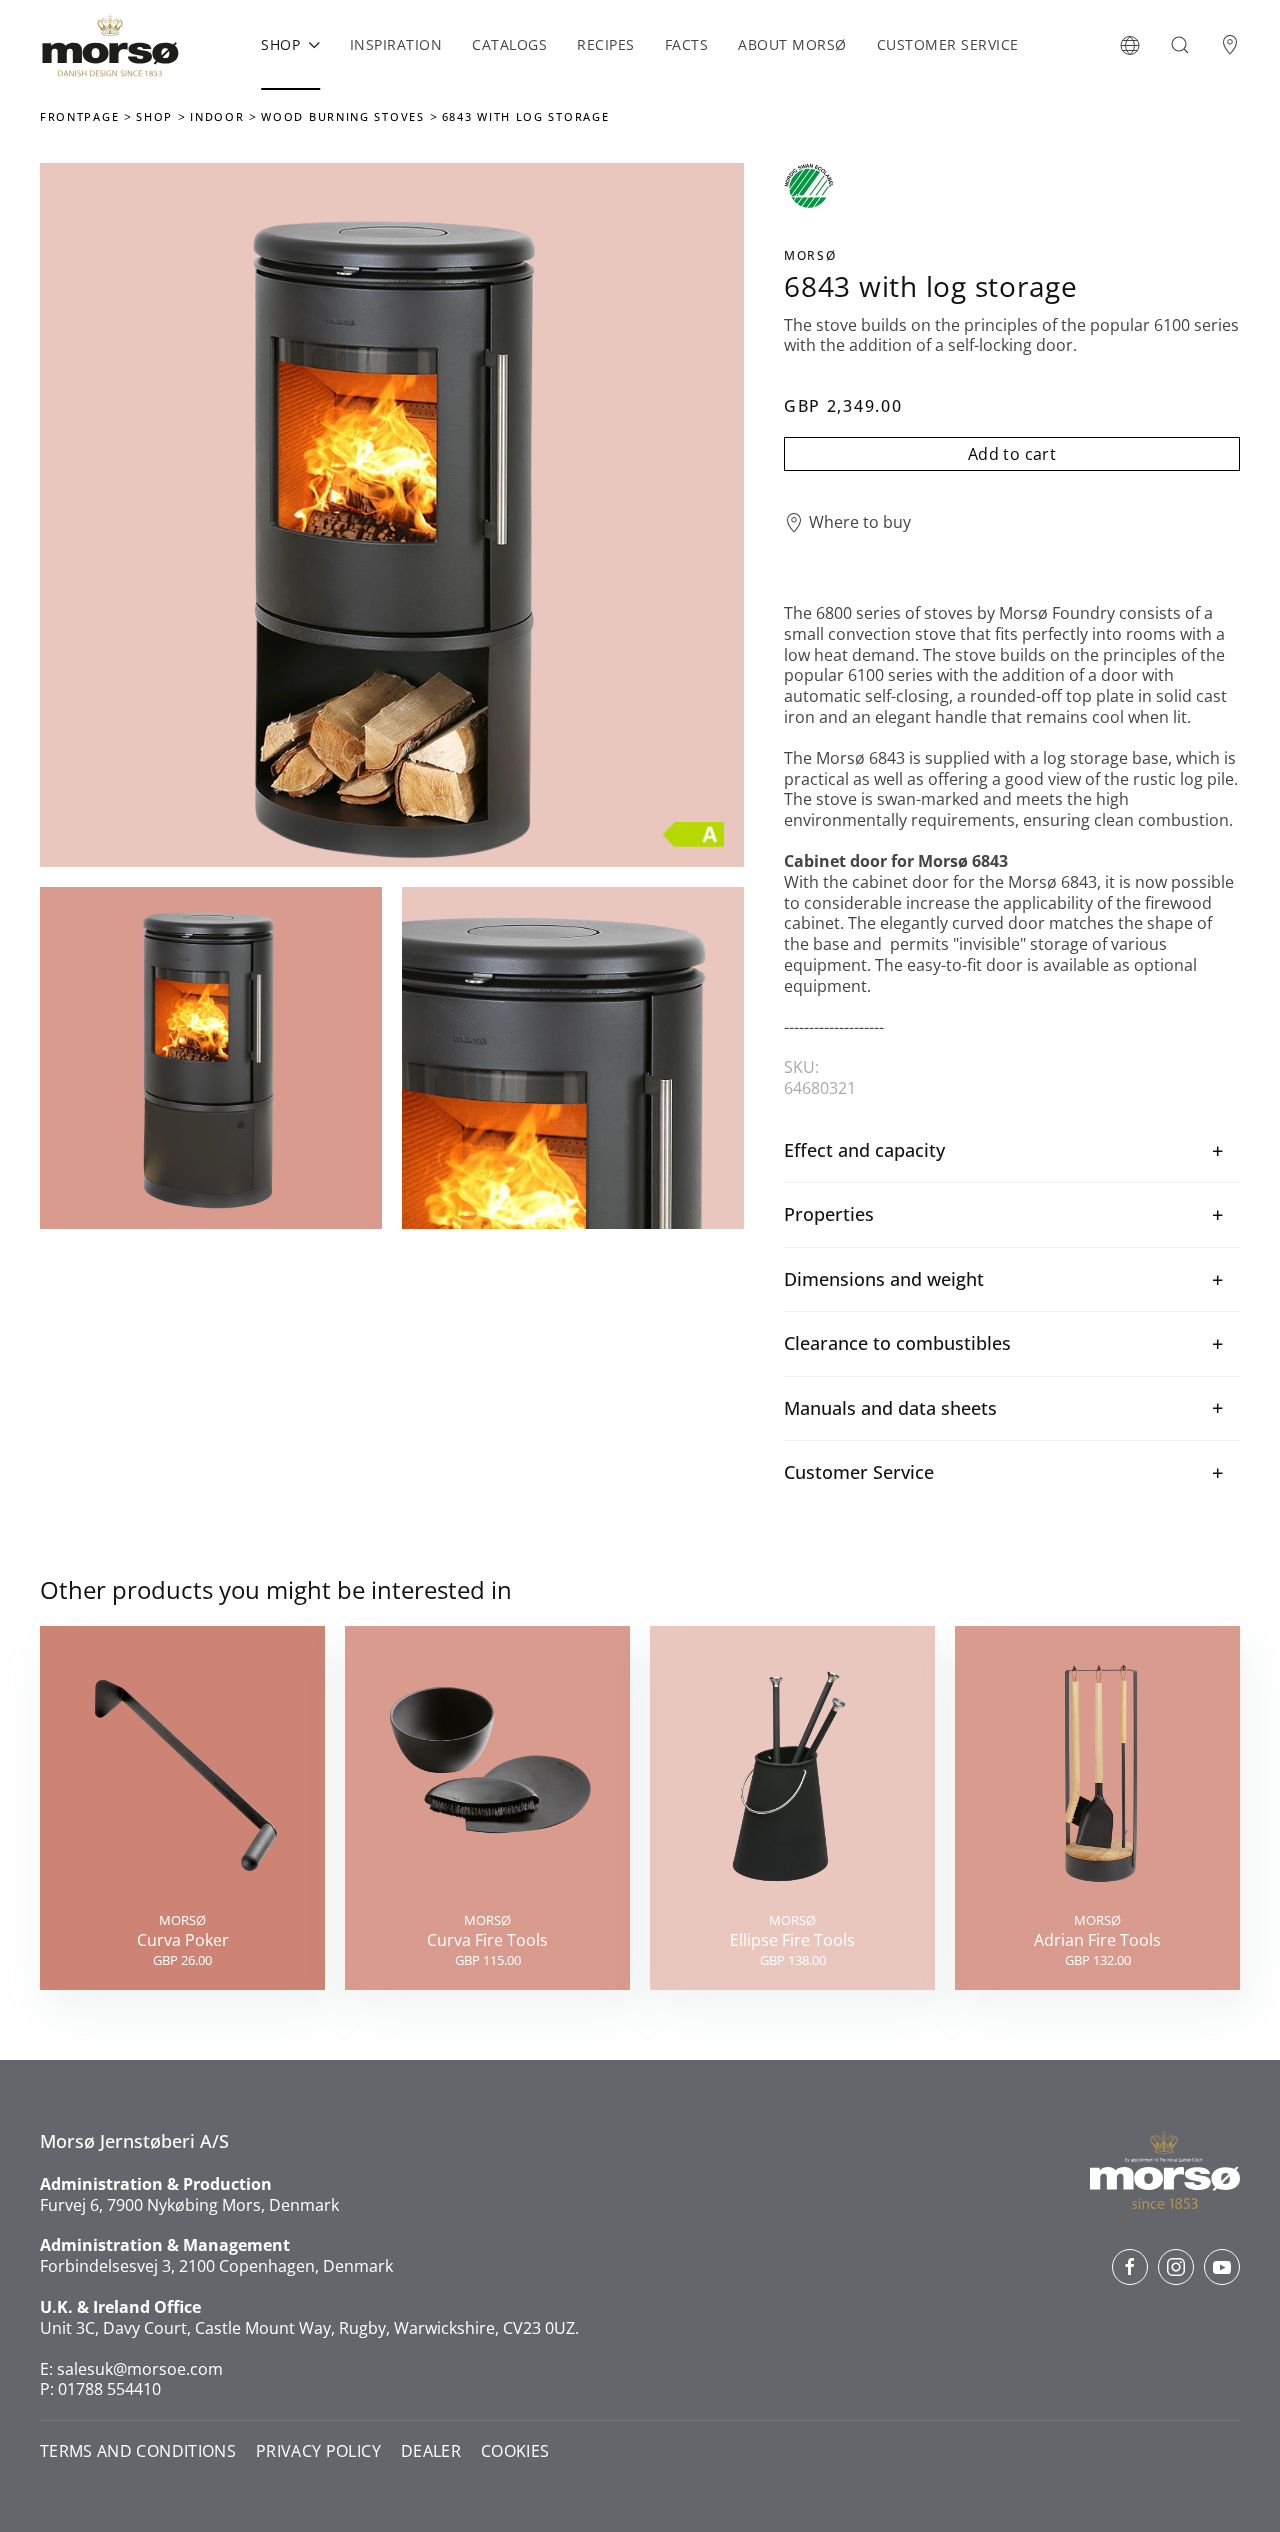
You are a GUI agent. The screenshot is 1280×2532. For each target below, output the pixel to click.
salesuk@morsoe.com (140, 2369)
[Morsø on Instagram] (1176, 2267)
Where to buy (860, 522)
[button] (1130, 45)
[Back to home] (110, 45)
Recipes (606, 44)
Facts (687, 44)
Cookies (515, 2451)
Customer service (948, 44)
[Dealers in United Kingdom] (1230, 45)
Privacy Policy (318, 2451)
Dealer (431, 2451)
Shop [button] (280, 44)
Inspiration (396, 44)
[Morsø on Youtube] (1222, 2267)
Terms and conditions (138, 2451)
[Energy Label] (693, 832)
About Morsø (792, 44)
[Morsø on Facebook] (1130, 2267)
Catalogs (509, 44)
